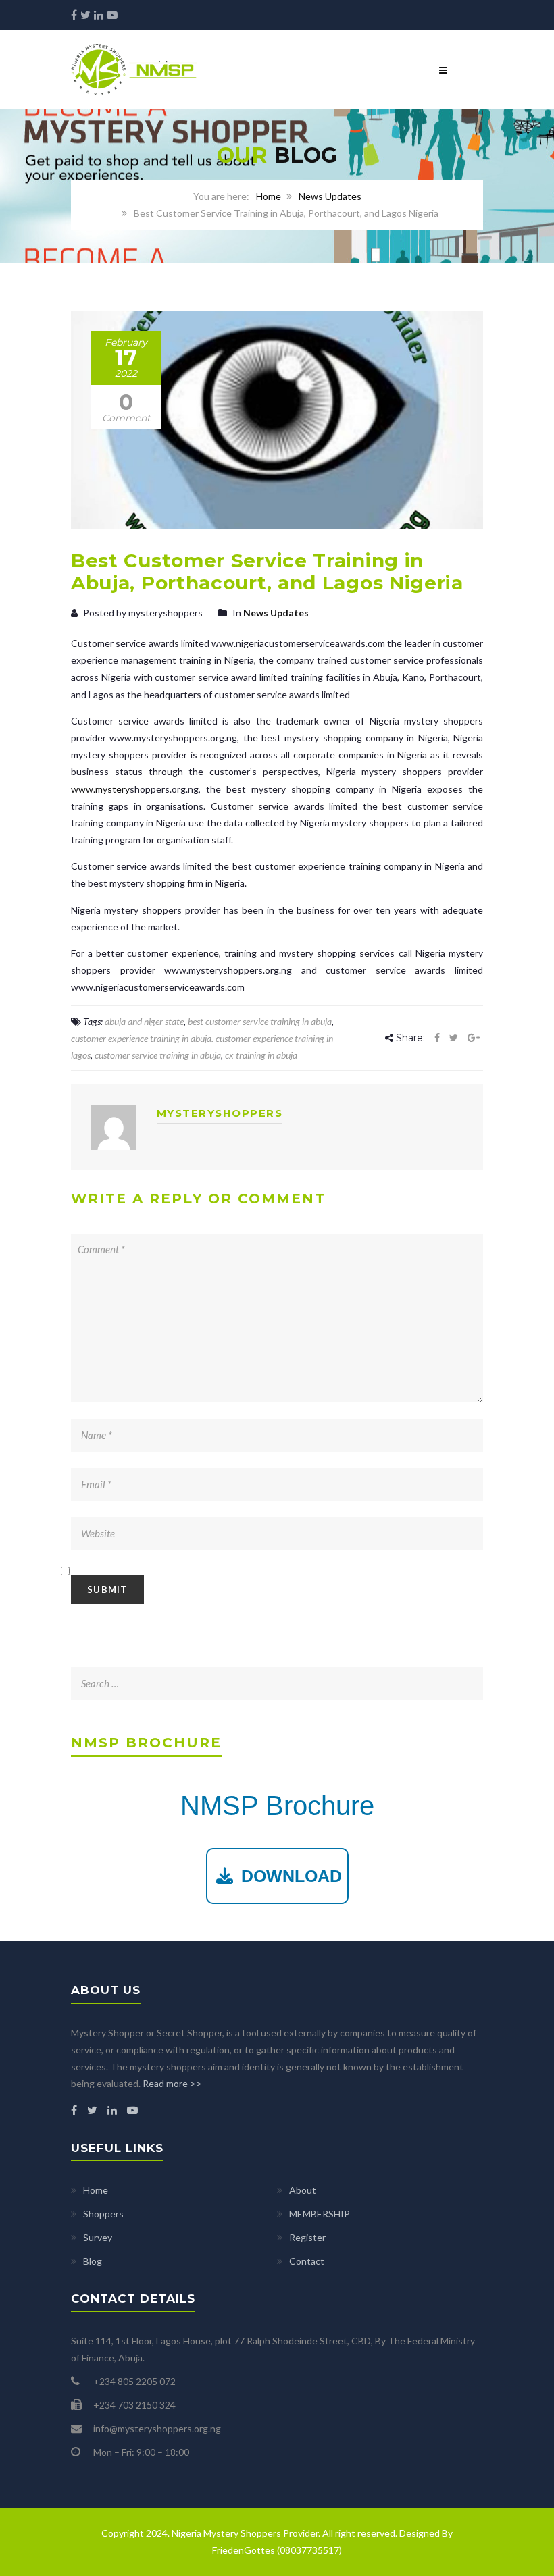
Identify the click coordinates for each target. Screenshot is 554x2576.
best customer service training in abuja (260, 1021)
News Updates (330, 196)
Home (269, 196)
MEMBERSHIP (320, 2214)
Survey (98, 2237)
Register (307, 2237)
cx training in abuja (261, 1055)
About (303, 2190)
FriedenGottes (244, 2550)
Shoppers (103, 2214)
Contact (307, 2261)
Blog (93, 2261)
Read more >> (172, 2083)
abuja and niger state (144, 1021)
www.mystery (100, 789)
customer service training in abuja (158, 1055)
